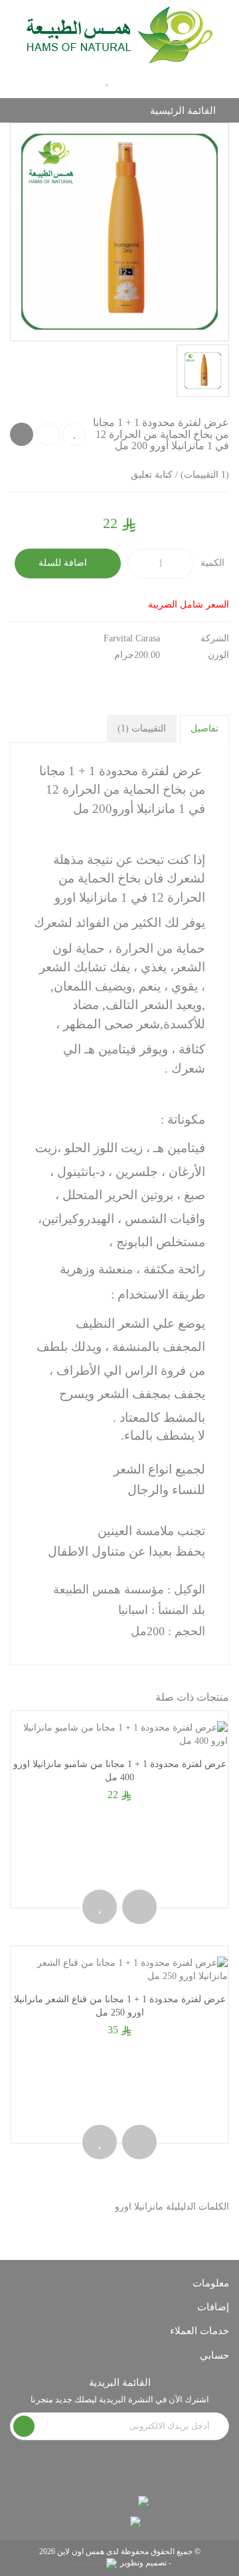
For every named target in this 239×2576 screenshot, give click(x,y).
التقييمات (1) (142, 728)
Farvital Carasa (132, 638)
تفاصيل (204, 728)
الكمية (212, 563)
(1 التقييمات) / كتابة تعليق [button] (180, 475)
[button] (156, 80)
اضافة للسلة (64, 563)
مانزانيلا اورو (139, 2207)
